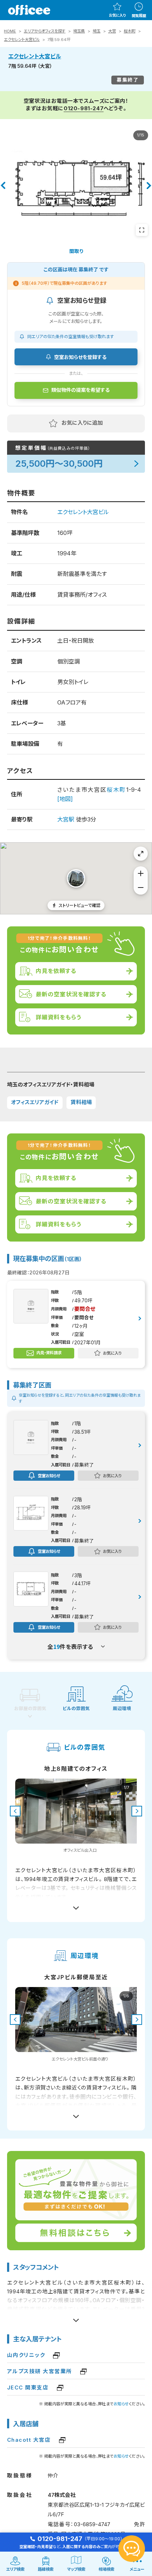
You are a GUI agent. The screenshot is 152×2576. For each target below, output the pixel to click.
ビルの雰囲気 (76, 1708)
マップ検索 (76, 2569)
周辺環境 (122, 1708)
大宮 (112, 31)
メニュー (137, 2569)
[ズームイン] (141, 873)
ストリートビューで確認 (80, 905)
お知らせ (121, 2404)
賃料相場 (81, 1102)
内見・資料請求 (49, 1353)
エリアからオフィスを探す (45, 31)
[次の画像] (137, 1811)
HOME (10, 31)
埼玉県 (79, 31)
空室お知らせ (49, 1475)
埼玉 (97, 31)
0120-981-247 (84, 108)
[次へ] (149, 185)
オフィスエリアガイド (35, 1102)
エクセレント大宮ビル (22, 40)
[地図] (65, 799)
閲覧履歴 (139, 16)
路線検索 (46, 2569)
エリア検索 (15, 2569)
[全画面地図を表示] (141, 854)
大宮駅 (66, 819)
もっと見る (76, 1905)
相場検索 (106, 2569)
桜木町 (130, 31)
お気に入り (117, 15)
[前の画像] (15, 1811)
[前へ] (3, 185)
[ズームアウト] (141, 888)
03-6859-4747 (92, 2524)
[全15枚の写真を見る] (142, 230)
